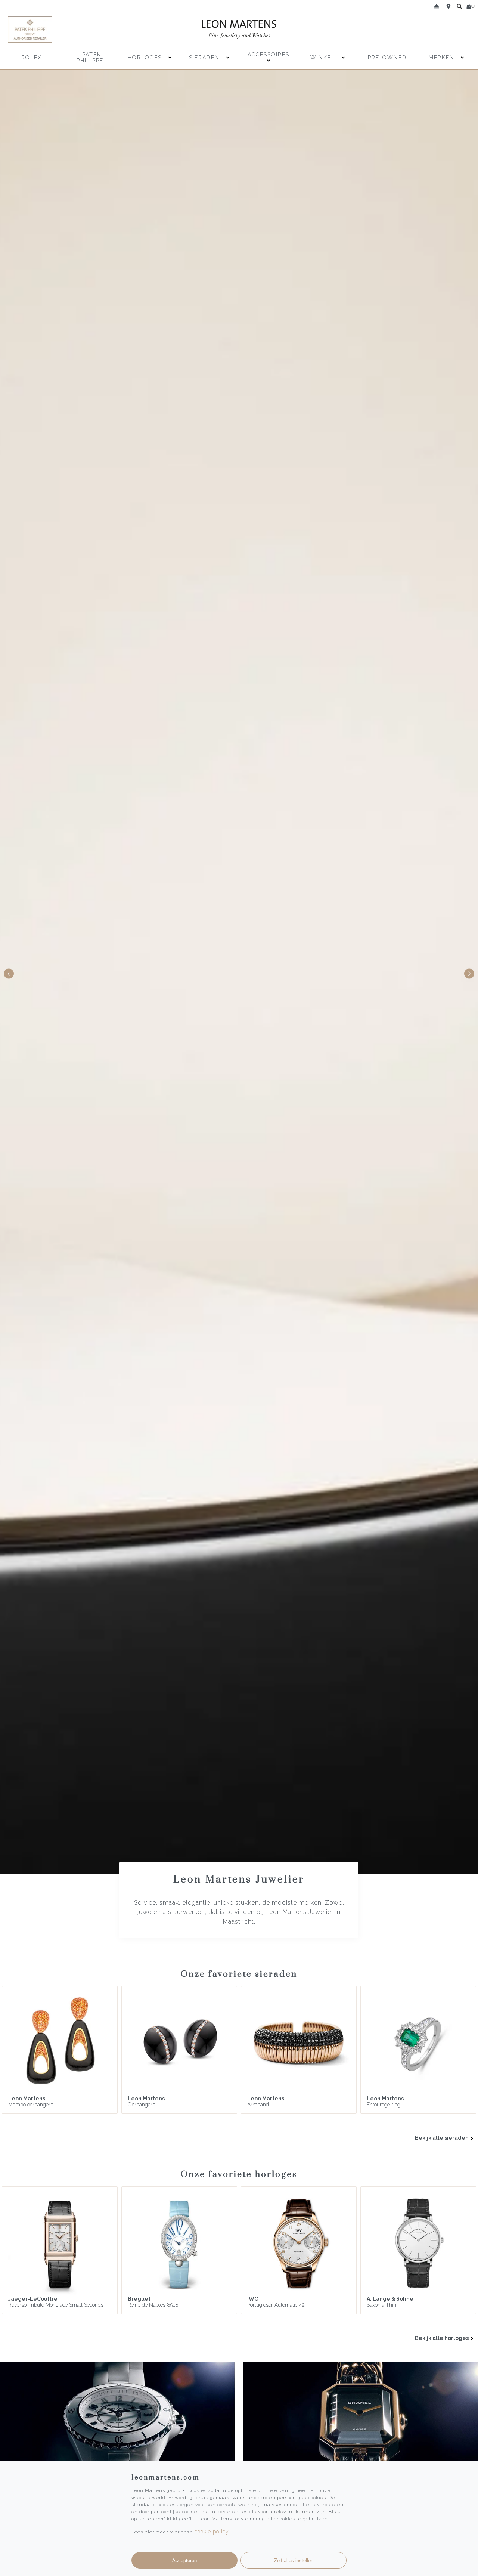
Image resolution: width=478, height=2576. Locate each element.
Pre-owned (387, 58)
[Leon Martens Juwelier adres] (448, 6)
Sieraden (205, 58)
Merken (442, 58)
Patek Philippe (90, 58)
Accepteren (184, 2560)
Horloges (146, 58)
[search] (459, 6)
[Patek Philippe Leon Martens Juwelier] (64, 30)
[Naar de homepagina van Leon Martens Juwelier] (239, 30)
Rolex (32, 58)
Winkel (324, 58)
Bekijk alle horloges (442, 2338)
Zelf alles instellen (294, 2560)
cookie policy (212, 2532)
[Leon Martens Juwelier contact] (437, 6)
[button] (469, 974)
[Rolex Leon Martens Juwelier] (414, 30)
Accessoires (269, 55)
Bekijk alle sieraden (442, 2138)
